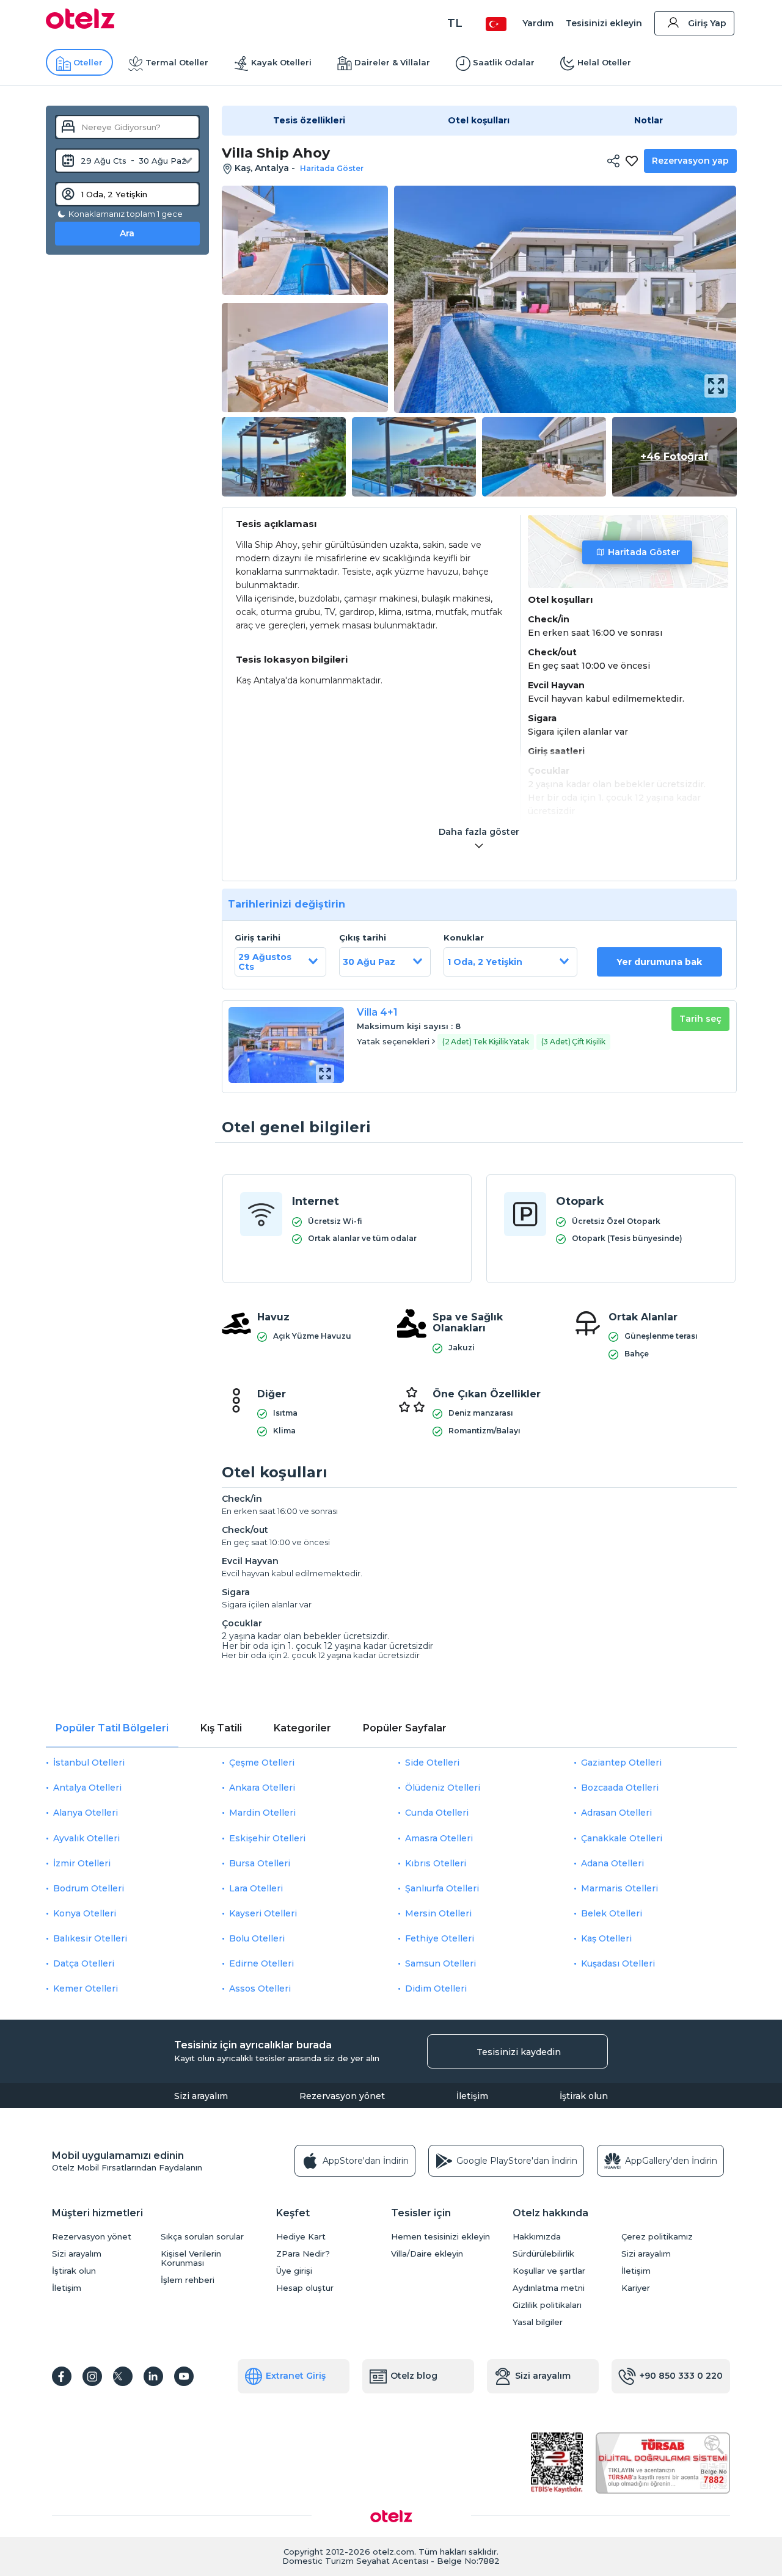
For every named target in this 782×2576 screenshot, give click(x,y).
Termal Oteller (177, 62)
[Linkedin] (153, 2376)
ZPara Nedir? (303, 2254)
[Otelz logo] (80, 26)
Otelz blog (414, 2376)
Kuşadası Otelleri (618, 1963)
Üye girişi (294, 2271)
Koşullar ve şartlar (549, 2271)
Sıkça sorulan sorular (202, 2237)
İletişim (472, 2096)
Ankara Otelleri (262, 1788)
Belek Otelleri (612, 1913)
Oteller (88, 62)
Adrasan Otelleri (616, 1813)
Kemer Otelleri (86, 1988)
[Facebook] (62, 2376)
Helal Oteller (604, 62)
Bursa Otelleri (260, 1863)
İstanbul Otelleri (89, 1763)
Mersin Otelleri (438, 1913)
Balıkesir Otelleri (90, 1938)
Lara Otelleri (256, 1888)
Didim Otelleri (436, 1988)
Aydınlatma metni (549, 2288)
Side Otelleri (432, 1763)
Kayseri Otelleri (263, 1913)
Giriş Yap (707, 23)
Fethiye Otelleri (440, 1938)
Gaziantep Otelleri (621, 1763)
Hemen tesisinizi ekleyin (440, 2237)
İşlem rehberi (188, 2280)
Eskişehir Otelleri (267, 1838)
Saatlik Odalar (504, 62)
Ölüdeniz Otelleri (443, 1788)
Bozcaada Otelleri (620, 1788)
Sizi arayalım (201, 2096)
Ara (127, 233)
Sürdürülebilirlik (543, 2254)
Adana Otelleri (612, 1863)
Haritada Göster (644, 552)
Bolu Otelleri (257, 1938)
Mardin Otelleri (262, 1813)
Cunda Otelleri (437, 1813)
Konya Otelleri (85, 1913)
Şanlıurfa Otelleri (442, 1888)
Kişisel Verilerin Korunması (191, 2258)
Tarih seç (700, 1019)
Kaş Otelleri (606, 1938)
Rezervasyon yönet (342, 2096)
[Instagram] (92, 2376)
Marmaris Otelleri (619, 1888)
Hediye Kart (301, 2237)
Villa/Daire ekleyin (427, 2254)
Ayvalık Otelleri (86, 1838)
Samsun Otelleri (440, 1963)
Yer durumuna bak (659, 962)
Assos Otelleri (260, 1988)
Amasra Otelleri (439, 1838)
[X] (123, 2376)
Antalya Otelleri (87, 1788)
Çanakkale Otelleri (622, 1838)
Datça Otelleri (84, 1963)
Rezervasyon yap (690, 161)
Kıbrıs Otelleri (436, 1863)
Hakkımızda (537, 2237)
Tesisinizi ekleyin (604, 23)
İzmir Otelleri (82, 1863)
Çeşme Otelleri (262, 1763)
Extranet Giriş (296, 2376)
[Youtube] (184, 2376)
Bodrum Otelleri (89, 1888)
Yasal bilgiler (538, 2322)
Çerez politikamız (657, 2237)
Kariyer (636, 2288)
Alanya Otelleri (86, 1813)
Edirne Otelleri (261, 1963)
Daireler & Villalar (392, 62)
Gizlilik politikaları (547, 2305)
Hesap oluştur (305, 2288)
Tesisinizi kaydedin (519, 2052)
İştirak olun (584, 2096)
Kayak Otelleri (281, 62)
